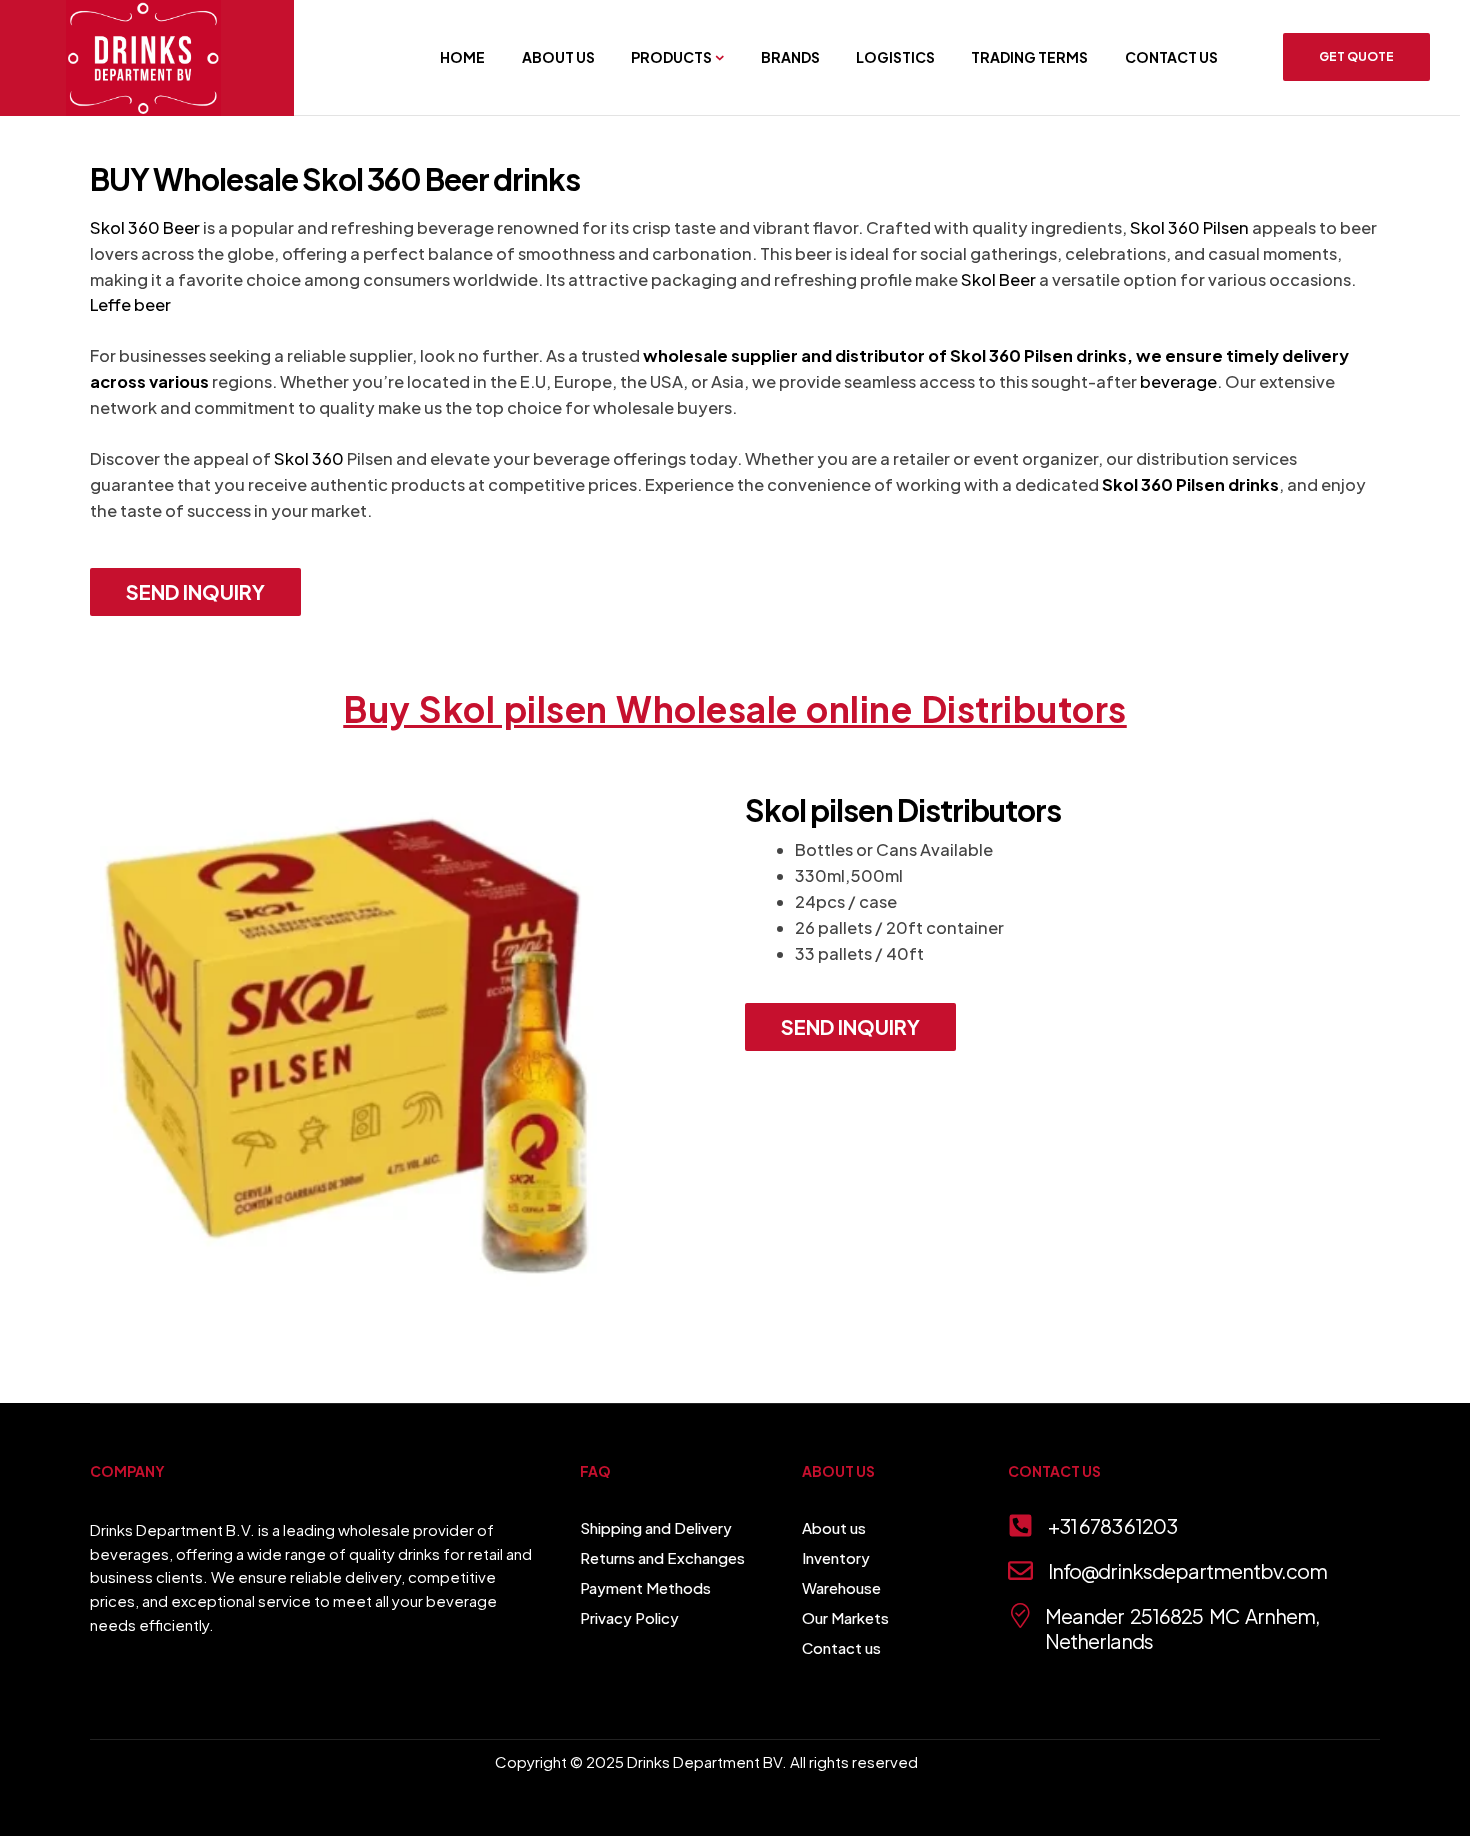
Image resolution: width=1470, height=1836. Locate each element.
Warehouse (841, 1587)
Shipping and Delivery (656, 1527)
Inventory (836, 1557)
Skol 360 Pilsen (1189, 227)
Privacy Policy (629, 1617)
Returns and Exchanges (662, 1557)
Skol (968, 355)
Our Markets (845, 1617)
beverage (1178, 381)
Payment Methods (645, 1587)
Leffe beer (130, 304)
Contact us (841, 1647)
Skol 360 (309, 458)
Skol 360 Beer (145, 227)
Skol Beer (998, 279)
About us (834, 1527)
